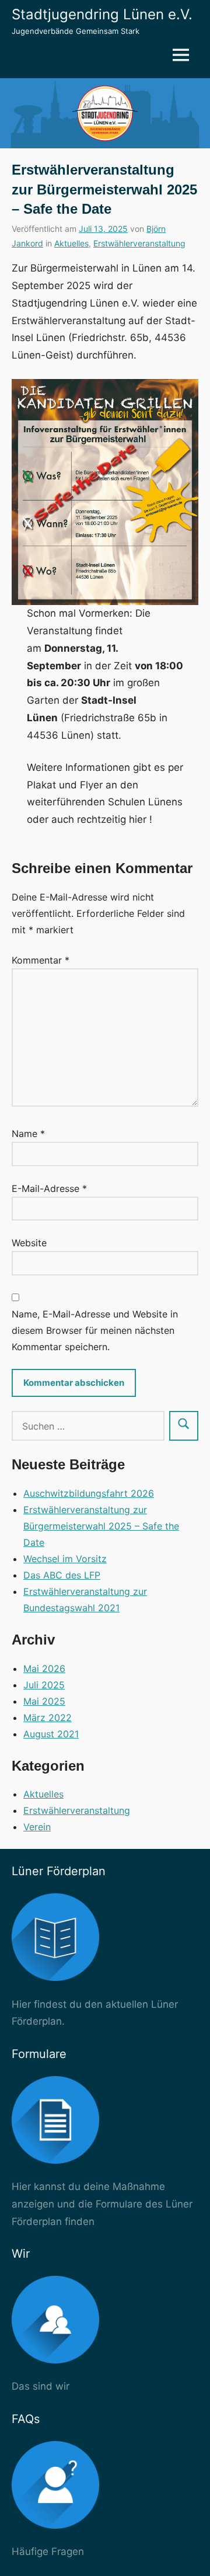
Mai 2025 (44, 1701)
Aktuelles (71, 243)
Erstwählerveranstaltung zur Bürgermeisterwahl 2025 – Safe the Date (101, 1526)
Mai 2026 (44, 1668)
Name (28, 1134)
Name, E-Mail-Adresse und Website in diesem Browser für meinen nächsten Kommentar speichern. (95, 1330)
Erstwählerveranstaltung (139, 243)
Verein (37, 1827)
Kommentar (41, 960)
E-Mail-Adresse (49, 1188)
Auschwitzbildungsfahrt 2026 (89, 1493)
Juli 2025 (44, 1685)
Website (29, 1243)
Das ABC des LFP (62, 1575)
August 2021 (51, 1734)
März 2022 (48, 1718)
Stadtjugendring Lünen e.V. (102, 14)
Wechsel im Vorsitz (65, 1559)
